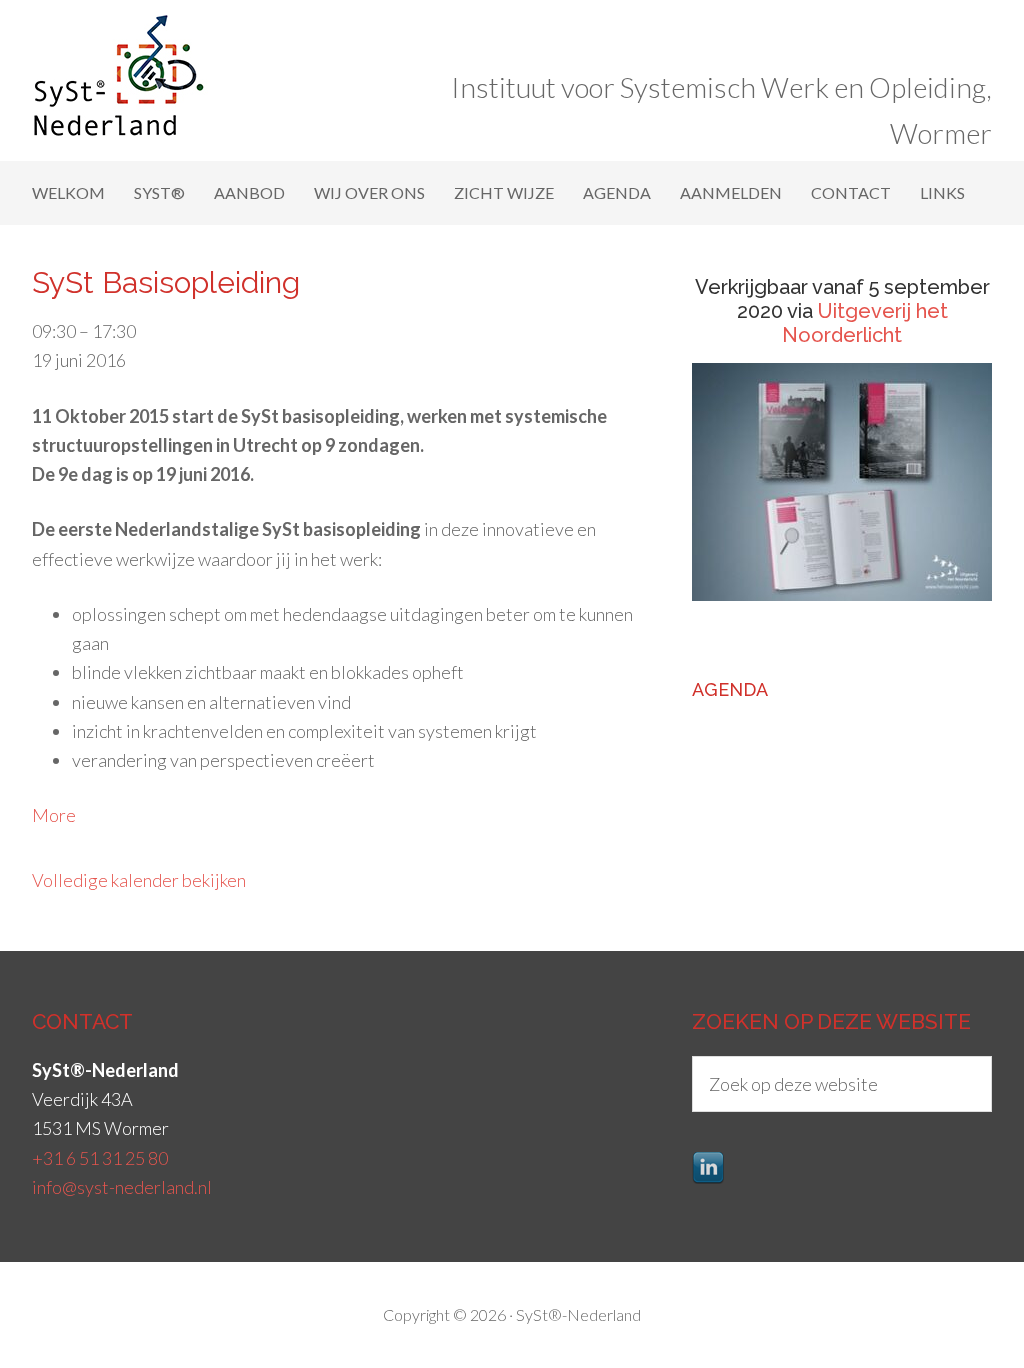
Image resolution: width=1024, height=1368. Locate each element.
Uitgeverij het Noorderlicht (865, 323)
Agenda (730, 689)
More (54, 815)
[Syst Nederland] (135, 127)
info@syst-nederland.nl (122, 1187)
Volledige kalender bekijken (139, 880)
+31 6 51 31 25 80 (100, 1158)
